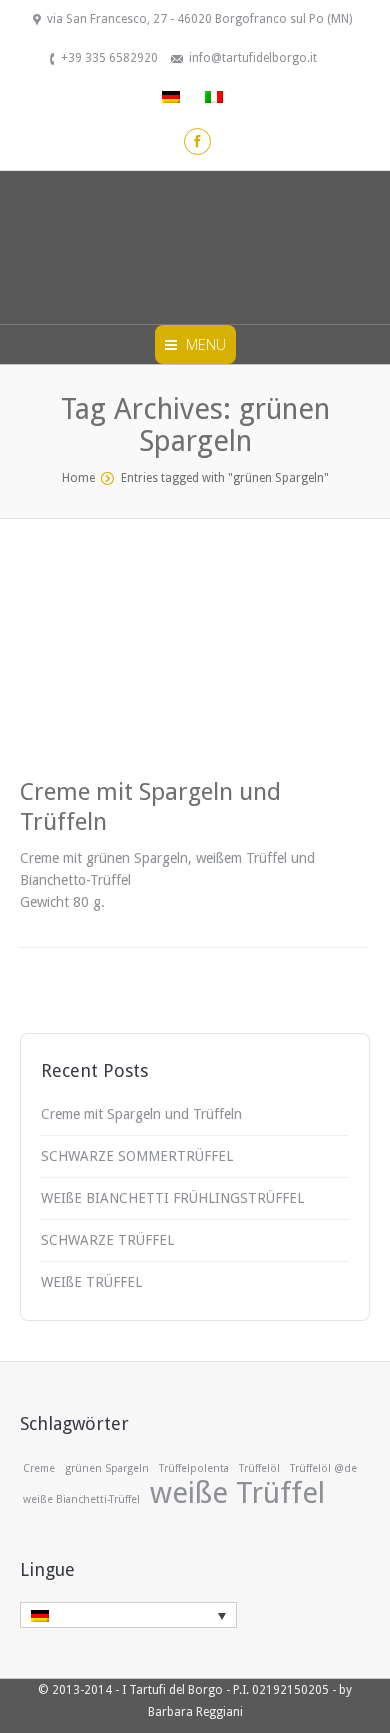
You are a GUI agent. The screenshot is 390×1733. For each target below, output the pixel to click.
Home (78, 478)
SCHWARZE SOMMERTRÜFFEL (137, 1156)
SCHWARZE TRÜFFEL (107, 1240)
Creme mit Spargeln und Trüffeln (141, 1114)
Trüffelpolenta (194, 1468)
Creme (39, 1468)
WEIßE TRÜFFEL (91, 1282)
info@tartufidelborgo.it (253, 58)
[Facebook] (197, 141)
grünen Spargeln (107, 1468)
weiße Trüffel (237, 1493)
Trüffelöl (259, 1468)
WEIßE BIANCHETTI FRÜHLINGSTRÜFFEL (172, 1198)
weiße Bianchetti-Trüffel (81, 1499)
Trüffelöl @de (323, 1468)
